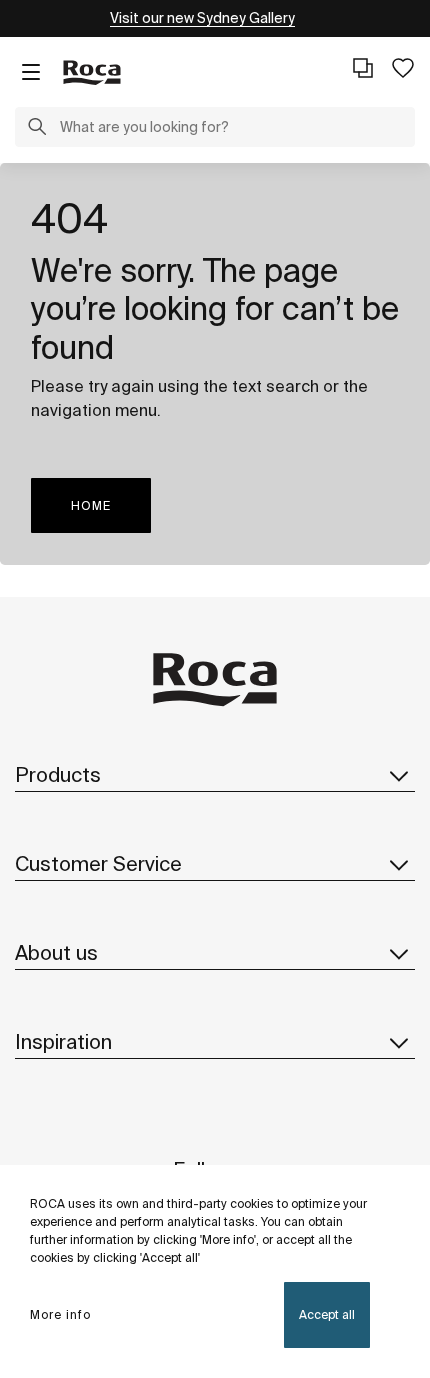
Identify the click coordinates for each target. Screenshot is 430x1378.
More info (60, 1314)
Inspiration (63, 1041)
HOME (91, 505)
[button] (37, 129)
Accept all (327, 1314)
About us (56, 952)
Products (58, 774)
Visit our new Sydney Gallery (202, 18)
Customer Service (98, 863)
